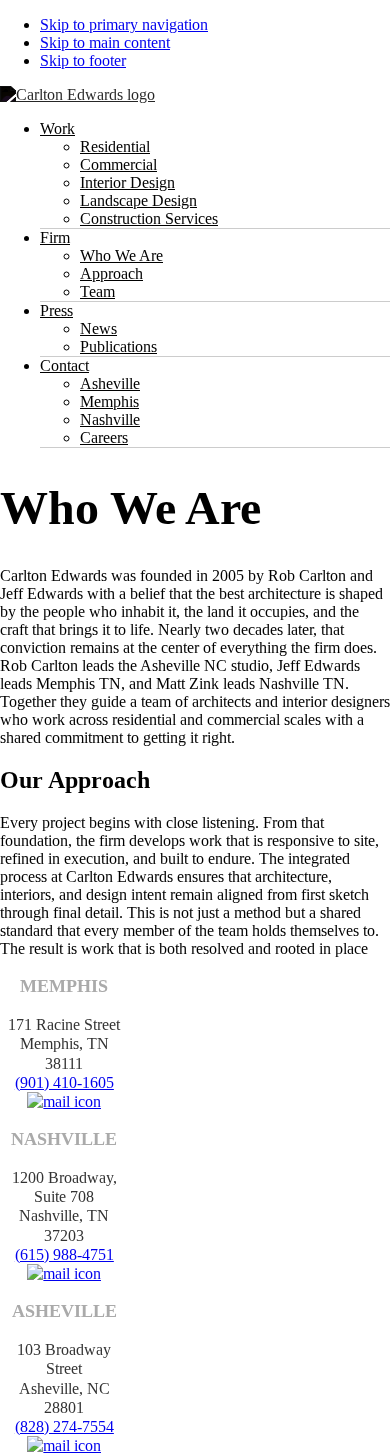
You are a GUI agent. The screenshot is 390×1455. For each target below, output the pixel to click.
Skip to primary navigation (124, 24)
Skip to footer (83, 60)
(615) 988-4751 (64, 1254)
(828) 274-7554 (64, 1426)
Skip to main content (105, 42)
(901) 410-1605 (64, 1082)
